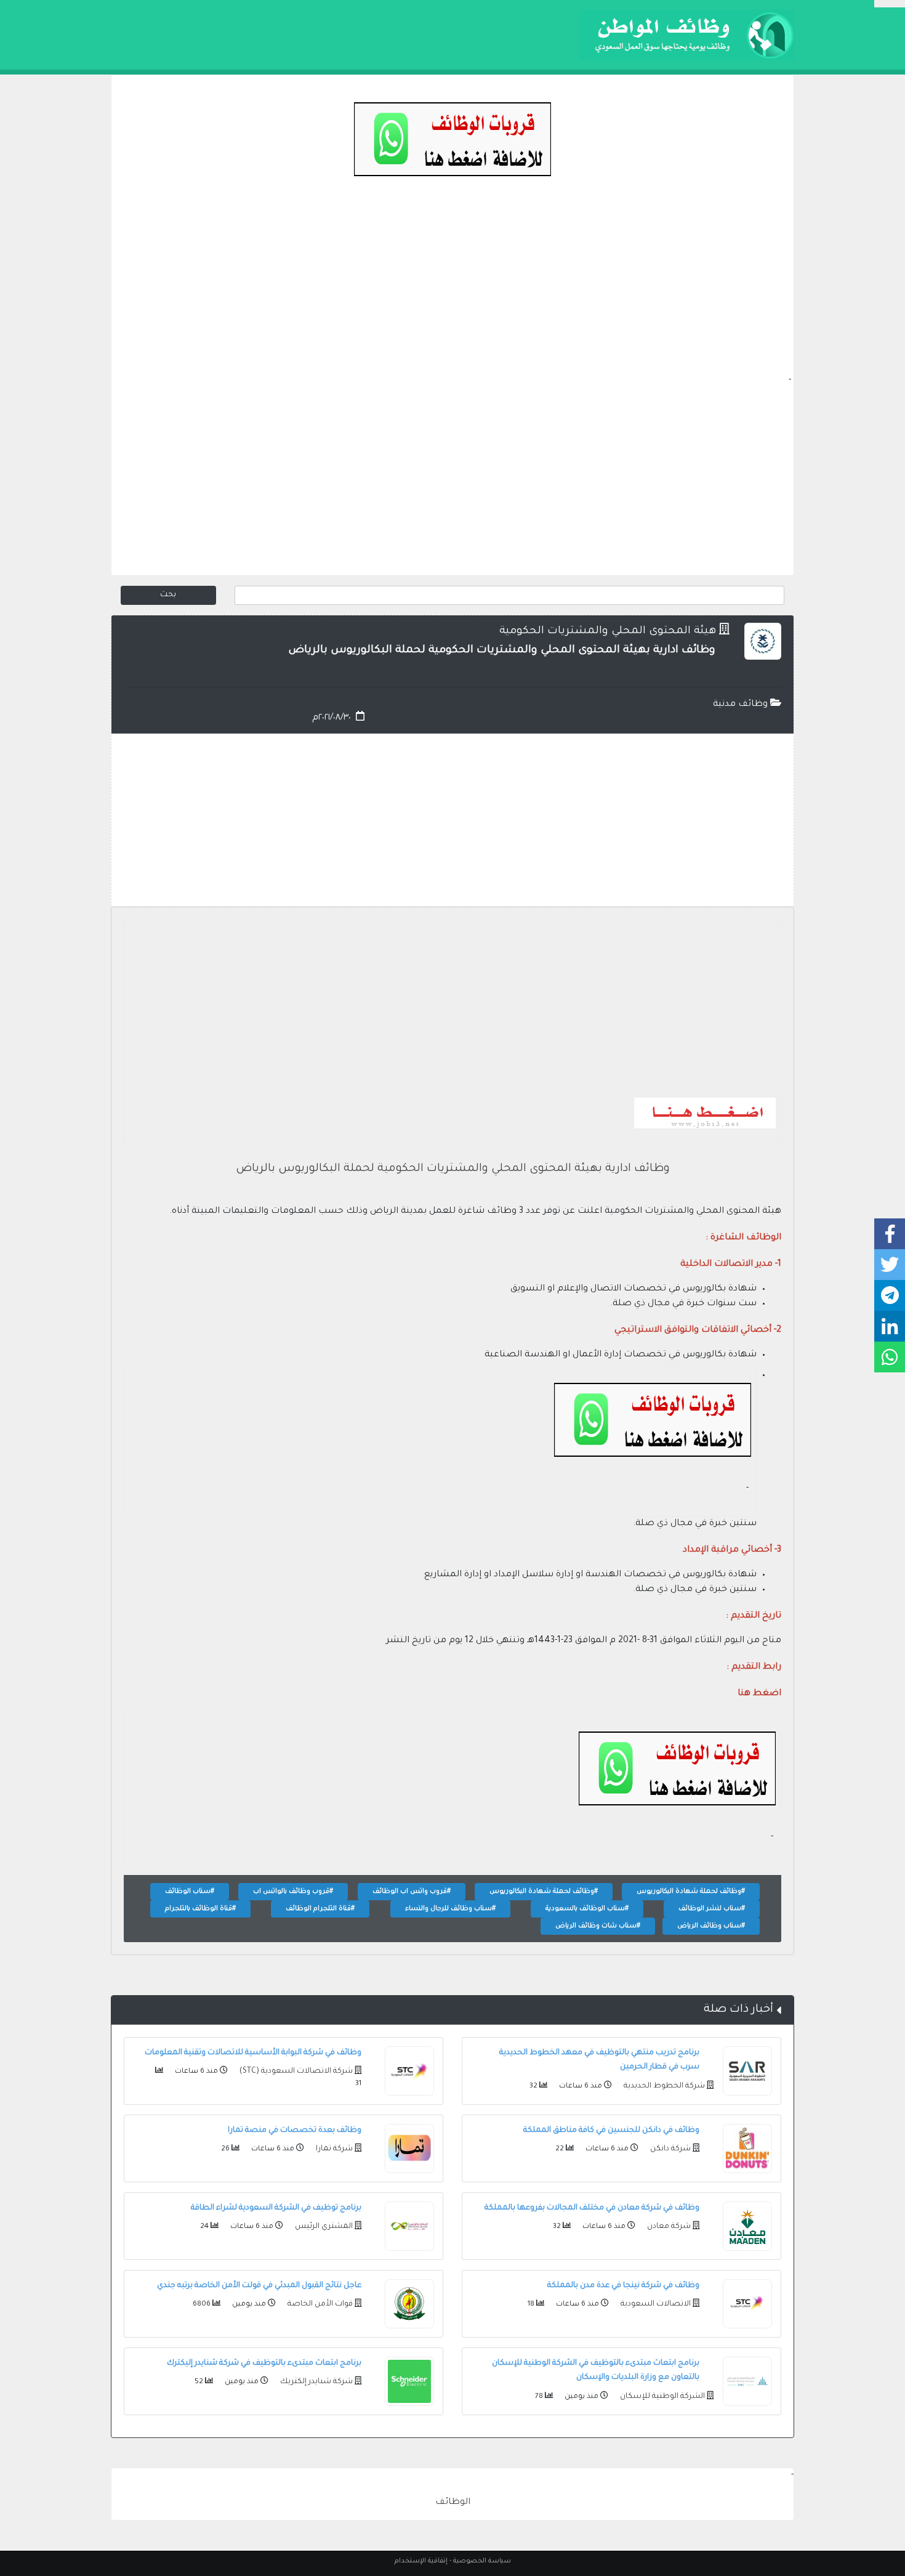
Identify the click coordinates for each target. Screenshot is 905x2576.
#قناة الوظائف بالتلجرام (200, 1909)
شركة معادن (668, 2227)
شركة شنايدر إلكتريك (316, 2382)
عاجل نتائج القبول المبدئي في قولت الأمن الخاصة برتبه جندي (259, 2286)
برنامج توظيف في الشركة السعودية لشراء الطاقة (276, 2208)
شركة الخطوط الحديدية (663, 2086)
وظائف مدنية (742, 705)
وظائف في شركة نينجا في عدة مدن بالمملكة (623, 2286)
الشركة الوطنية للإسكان (662, 2397)
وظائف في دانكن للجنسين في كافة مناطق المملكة (611, 2131)
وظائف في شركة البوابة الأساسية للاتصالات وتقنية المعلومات (253, 2053)
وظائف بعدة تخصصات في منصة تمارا (295, 2131)
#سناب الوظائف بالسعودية (587, 1909)
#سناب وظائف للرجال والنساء (450, 1909)
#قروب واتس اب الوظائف (412, 1892)
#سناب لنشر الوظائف (712, 1909)
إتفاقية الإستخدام (421, 2561)
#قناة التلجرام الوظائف (320, 1909)
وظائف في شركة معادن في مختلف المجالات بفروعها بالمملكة (592, 2208)
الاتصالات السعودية (655, 2304)
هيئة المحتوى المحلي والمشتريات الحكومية (608, 632)
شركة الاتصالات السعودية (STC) (295, 2072)
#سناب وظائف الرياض (711, 1926)
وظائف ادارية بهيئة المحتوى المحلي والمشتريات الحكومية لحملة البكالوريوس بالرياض (453, 1169)
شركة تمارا (333, 2149)
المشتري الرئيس (323, 2227)
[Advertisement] (452, 287)
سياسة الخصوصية (482, 2561)
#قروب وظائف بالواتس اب (293, 1892)
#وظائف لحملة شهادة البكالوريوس (691, 1892)
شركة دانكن (670, 2149)
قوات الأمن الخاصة (319, 2304)
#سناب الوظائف (190, 1892)
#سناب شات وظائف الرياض (598, 1926)
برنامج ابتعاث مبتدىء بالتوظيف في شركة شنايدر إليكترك (264, 2363)
